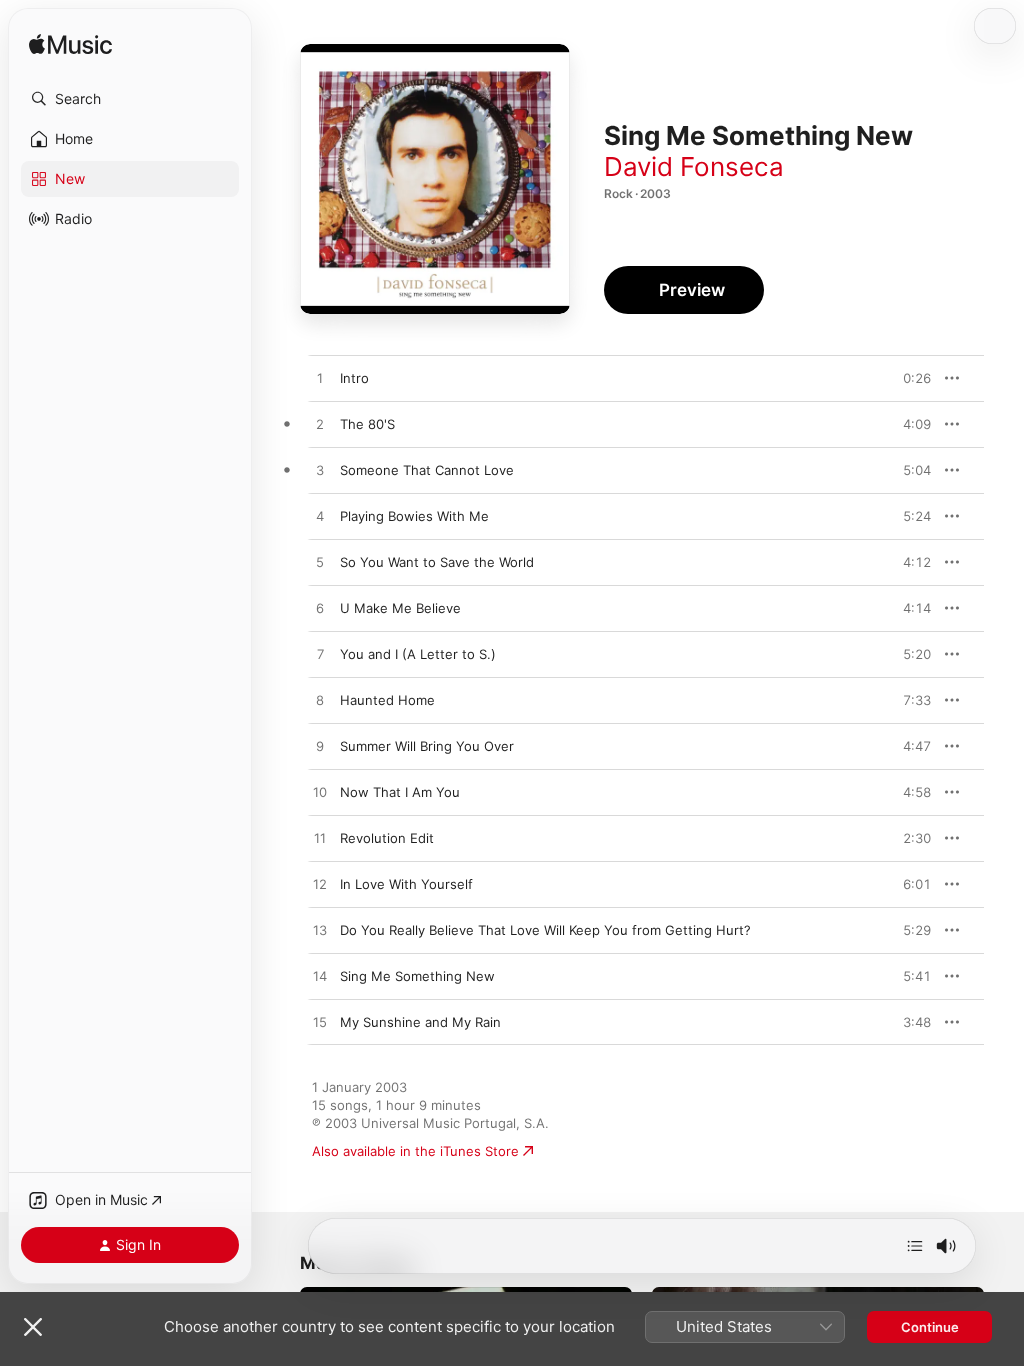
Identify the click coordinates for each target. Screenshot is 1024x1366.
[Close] (33, 1327)
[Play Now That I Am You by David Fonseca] (320, 793)
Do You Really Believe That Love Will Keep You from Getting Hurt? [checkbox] (545, 930)
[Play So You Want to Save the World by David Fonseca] (320, 563)
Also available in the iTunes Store (415, 1151)
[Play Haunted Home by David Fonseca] (320, 701)
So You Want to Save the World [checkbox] (437, 562)
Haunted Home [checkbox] (387, 700)
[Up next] (915, 1246)
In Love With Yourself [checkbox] (406, 884)
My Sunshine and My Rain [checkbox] (420, 1022)
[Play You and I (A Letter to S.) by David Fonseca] (320, 655)
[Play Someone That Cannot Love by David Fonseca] (320, 471)
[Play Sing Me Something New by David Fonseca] (320, 977)
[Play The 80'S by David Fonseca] (320, 425)
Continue (930, 1327)
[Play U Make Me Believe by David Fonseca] (320, 609)
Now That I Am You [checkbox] (400, 792)
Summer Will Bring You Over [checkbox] (427, 746)
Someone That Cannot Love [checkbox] (427, 470)
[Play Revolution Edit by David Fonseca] (320, 839)
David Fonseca (694, 166)
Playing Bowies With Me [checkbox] (414, 516)
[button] (130, 99)
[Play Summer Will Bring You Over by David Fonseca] (320, 747)
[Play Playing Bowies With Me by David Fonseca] (320, 517)
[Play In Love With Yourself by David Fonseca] (320, 885)
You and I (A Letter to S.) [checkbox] (418, 654)
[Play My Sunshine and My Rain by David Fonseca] (320, 1023)
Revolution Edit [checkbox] (387, 838)
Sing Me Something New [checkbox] (417, 976)
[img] (70, 45)
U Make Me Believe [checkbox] (400, 608)
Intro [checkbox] (354, 378)
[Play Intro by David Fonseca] (320, 379)
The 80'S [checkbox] (367, 424)
